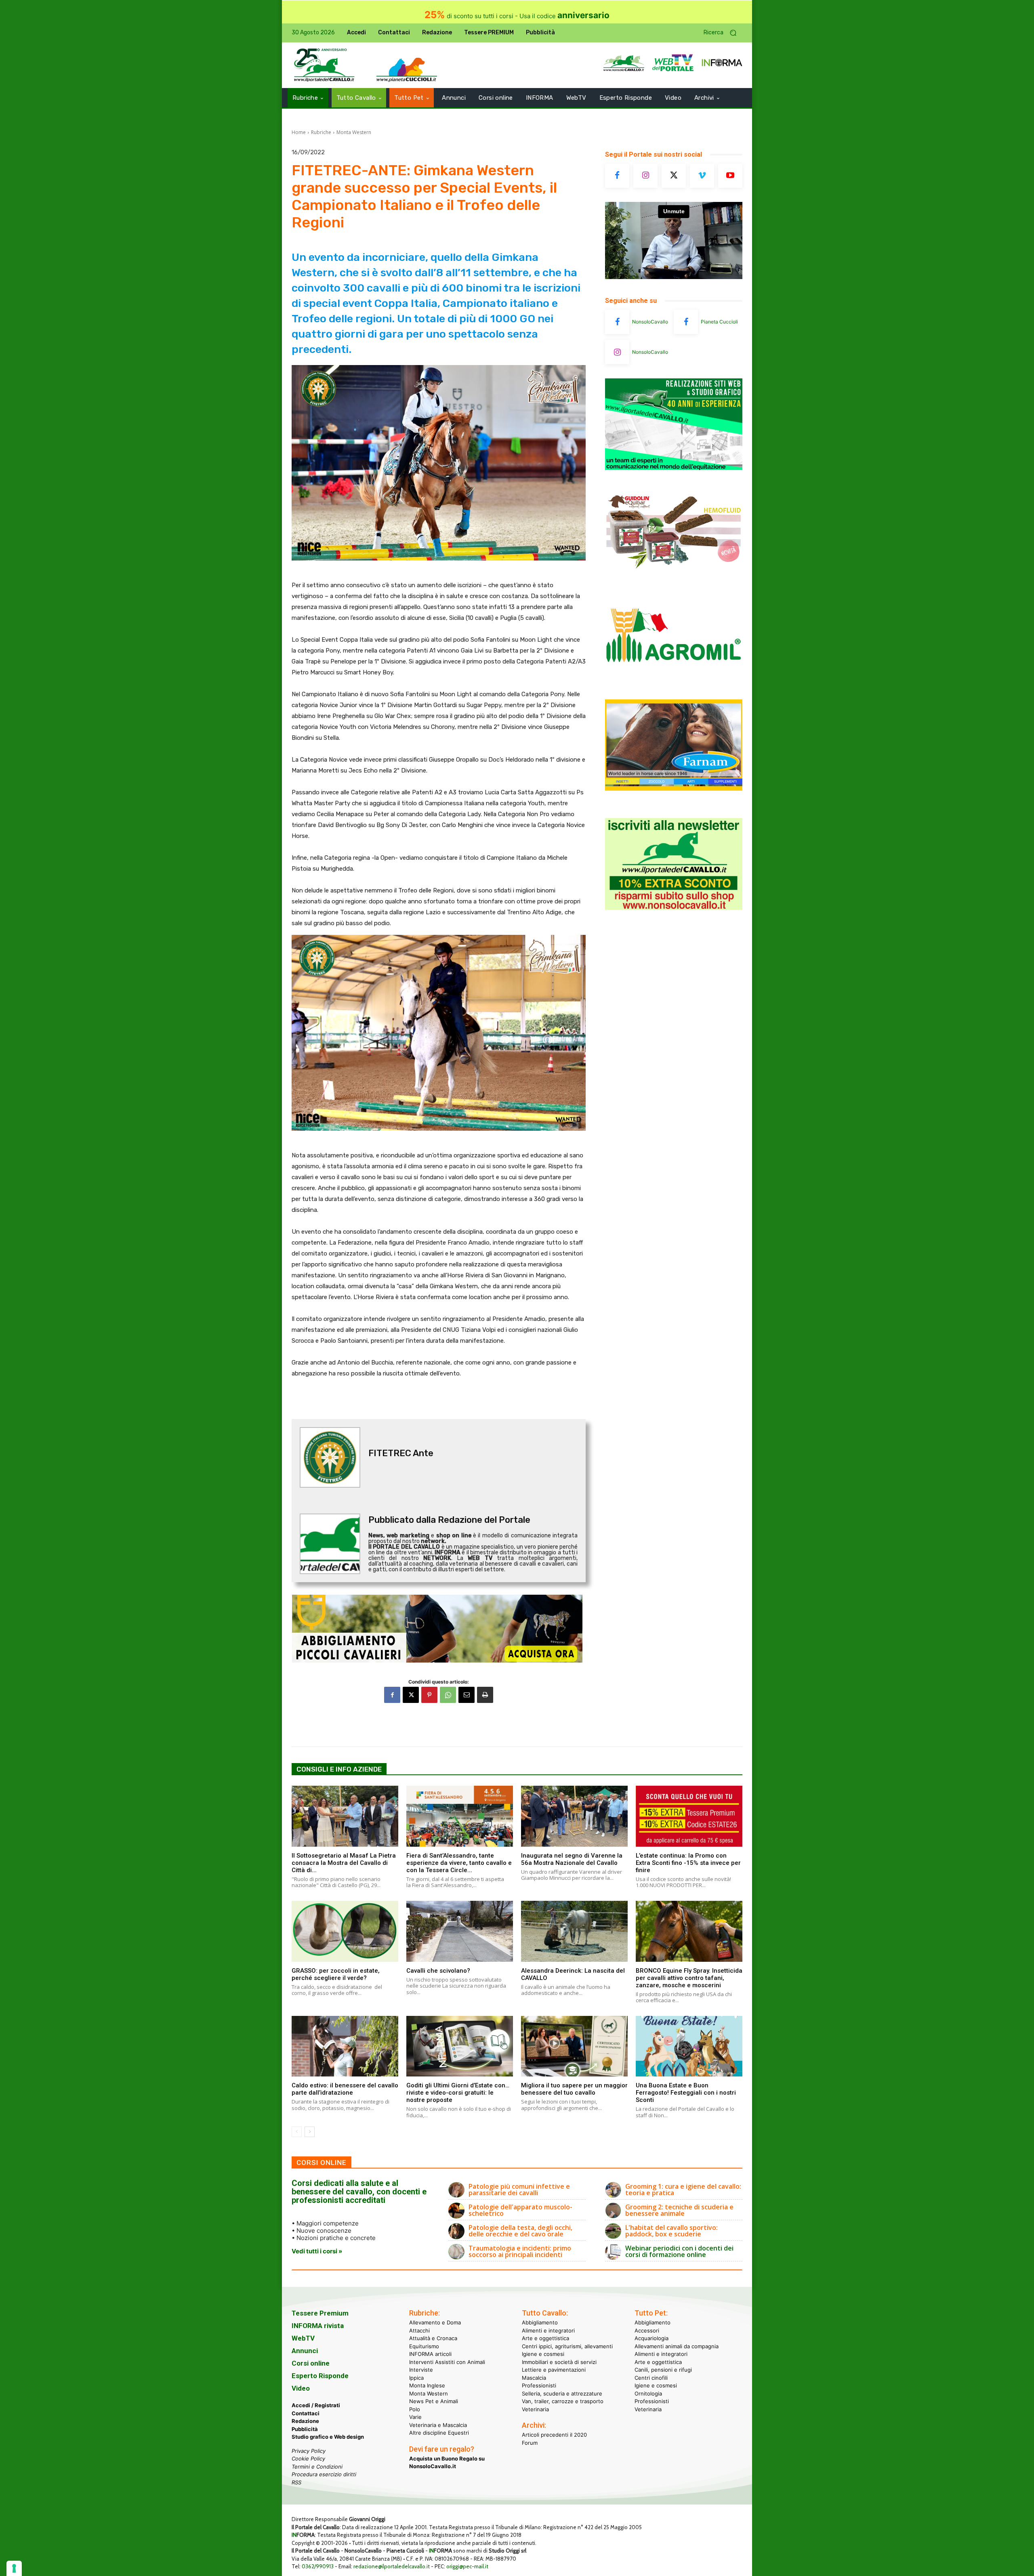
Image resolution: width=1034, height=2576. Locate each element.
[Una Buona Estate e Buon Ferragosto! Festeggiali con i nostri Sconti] (689, 2046)
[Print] (485, 1695)
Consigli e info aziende (339, 1769)
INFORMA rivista (318, 2326)
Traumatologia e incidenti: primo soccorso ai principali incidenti (520, 2251)
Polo (415, 2409)
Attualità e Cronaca (433, 2338)
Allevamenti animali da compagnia (677, 2346)
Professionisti (539, 2385)
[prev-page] (297, 2132)
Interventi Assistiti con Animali (447, 2362)
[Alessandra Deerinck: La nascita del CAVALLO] (574, 1931)
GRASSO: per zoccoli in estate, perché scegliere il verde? (336, 1974)
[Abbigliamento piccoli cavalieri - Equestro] (439, 1629)
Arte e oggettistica (545, 2338)
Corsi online (311, 2363)
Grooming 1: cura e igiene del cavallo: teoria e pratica (683, 2190)
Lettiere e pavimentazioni (554, 2370)
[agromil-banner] (674, 682)
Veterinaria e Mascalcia (438, 2425)
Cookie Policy (308, 2458)
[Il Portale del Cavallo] (324, 65)
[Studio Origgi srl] (674, 468)
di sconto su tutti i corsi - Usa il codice (517, 16)
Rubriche (321, 132)
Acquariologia (652, 2338)
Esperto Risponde (320, 2376)
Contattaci (306, 2413)
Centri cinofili (651, 2378)
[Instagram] (645, 176)
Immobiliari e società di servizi (559, 2362)
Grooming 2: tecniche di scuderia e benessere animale (679, 2210)
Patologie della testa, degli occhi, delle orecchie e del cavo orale (520, 2231)
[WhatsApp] (448, 1695)
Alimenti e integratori (548, 2330)
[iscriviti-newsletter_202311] (674, 908)
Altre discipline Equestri (439, 2433)
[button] (723, 33)
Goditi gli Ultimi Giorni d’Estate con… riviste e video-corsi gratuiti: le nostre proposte (458, 2093)
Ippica (416, 2378)
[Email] (467, 1695)
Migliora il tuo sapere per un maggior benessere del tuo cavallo (574, 2089)
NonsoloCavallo (650, 322)
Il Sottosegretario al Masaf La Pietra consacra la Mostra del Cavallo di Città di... (344, 1863)
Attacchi (419, 2330)
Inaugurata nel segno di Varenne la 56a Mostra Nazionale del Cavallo (572, 1859)
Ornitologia (648, 2393)
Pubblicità (305, 2429)
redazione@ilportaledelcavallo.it (392, 2566)
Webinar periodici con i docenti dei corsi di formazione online (679, 2251)
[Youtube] (730, 176)
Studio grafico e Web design (328, 2437)
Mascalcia (534, 2378)
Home (299, 132)
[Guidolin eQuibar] (674, 575)
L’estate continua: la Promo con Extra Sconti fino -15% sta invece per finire (688, 1863)
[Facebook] (392, 1695)
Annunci (305, 2351)
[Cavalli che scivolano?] (460, 1931)
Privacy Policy (309, 2451)
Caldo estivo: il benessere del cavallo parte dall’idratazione (345, 2089)
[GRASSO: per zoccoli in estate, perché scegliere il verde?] (345, 1931)
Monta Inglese (427, 2385)
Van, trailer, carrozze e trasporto (563, 2401)
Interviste (421, 2370)
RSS (296, 2482)
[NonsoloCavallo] (617, 322)
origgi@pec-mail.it (467, 2566)
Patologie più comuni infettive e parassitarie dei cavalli (519, 2190)
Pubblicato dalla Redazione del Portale (449, 1520)
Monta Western (354, 132)
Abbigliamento (540, 2322)
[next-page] (310, 2132)
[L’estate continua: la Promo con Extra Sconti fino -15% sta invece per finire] (689, 1816)
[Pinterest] (429, 1695)
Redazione (305, 2421)
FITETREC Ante (401, 1453)
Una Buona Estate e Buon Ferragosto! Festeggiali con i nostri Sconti (686, 2093)
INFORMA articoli (430, 2354)
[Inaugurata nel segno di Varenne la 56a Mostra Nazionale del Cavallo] (574, 1816)
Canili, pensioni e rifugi (663, 2370)
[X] (411, 1695)
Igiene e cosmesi (543, 2354)
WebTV (303, 2338)
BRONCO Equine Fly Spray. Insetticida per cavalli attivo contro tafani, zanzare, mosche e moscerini (689, 1978)
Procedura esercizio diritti (324, 2474)
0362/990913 (318, 2566)
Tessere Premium (320, 2313)
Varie (415, 2417)
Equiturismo (424, 2346)
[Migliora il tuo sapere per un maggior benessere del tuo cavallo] (574, 2046)
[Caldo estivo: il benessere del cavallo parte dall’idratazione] (345, 2046)
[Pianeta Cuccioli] (686, 322)
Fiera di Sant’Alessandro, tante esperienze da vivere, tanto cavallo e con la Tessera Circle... (459, 1863)
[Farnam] (674, 788)
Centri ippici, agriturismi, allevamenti (567, 2346)
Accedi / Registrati (316, 2405)
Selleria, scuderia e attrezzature (562, 2393)
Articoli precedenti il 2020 (554, 2435)
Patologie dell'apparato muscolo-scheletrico (520, 2210)
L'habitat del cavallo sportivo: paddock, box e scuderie (671, 2231)
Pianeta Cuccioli (719, 322)
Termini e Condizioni (317, 2467)
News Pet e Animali (434, 2401)
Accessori (647, 2330)
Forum (530, 2443)
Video (301, 2388)
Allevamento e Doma (435, 2322)
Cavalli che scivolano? (438, 1971)
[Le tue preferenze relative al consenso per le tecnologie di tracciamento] (14, 2568)
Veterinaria (535, 2409)
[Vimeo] (702, 176)
